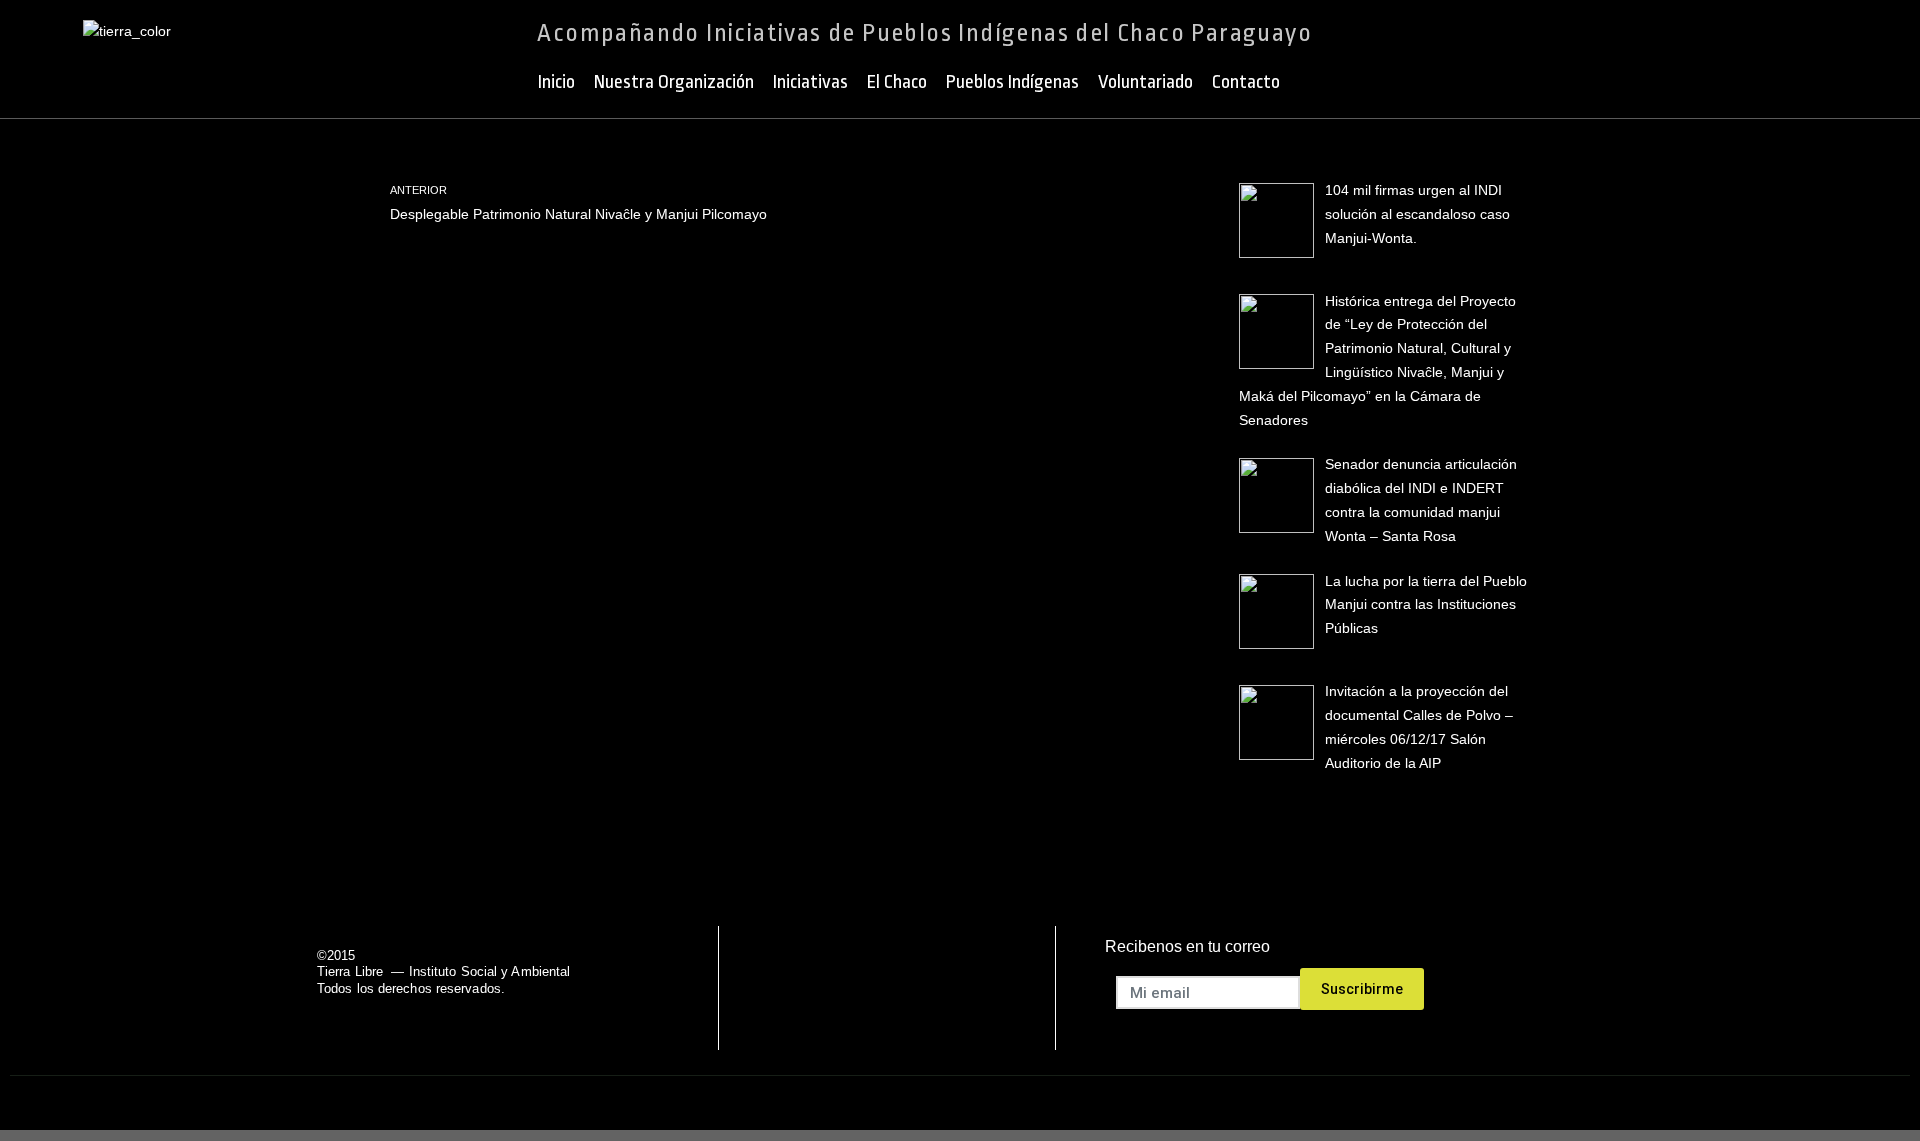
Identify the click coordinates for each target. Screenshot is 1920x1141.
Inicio (556, 82)
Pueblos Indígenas (1012, 82)
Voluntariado (1145, 82)
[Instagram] (963, 988)
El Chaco (897, 82)
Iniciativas (810, 82)
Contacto (1246, 82)
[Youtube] (912, 988)
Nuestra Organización (674, 82)
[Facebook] (810, 988)
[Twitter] (861, 988)
